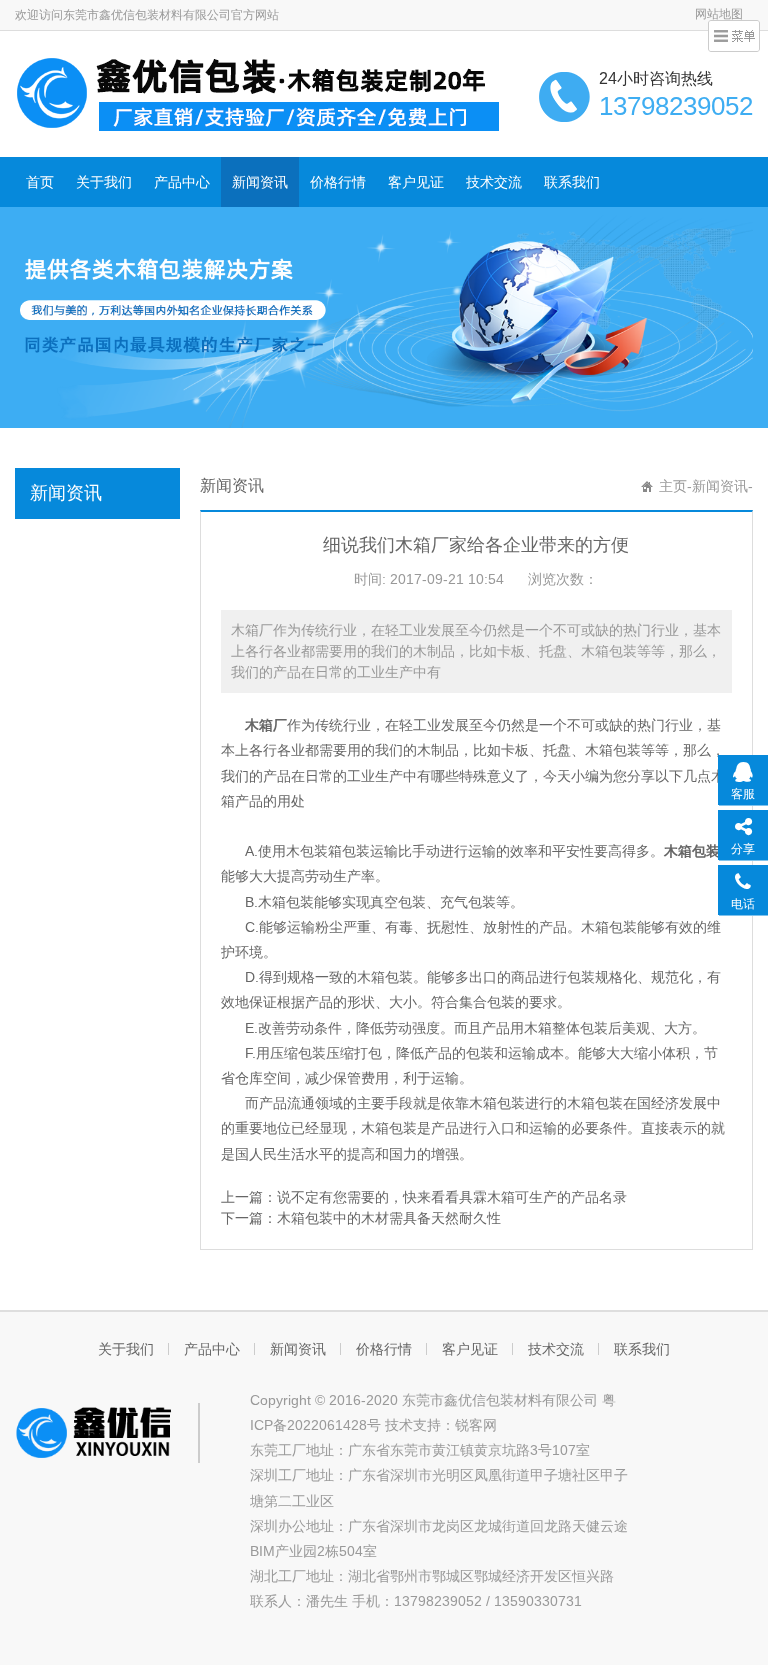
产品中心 (182, 182)
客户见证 (416, 182)
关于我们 (104, 182)
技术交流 (494, 182)
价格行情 (338, 182)
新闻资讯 (260, 182)
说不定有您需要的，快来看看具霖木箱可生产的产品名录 (452, 1197)
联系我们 (572, 182)
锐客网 (476, 1425)
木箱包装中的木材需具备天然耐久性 (389, 1218)
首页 (40, 182)
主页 (673, 486)
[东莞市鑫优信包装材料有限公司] (259, 92)
